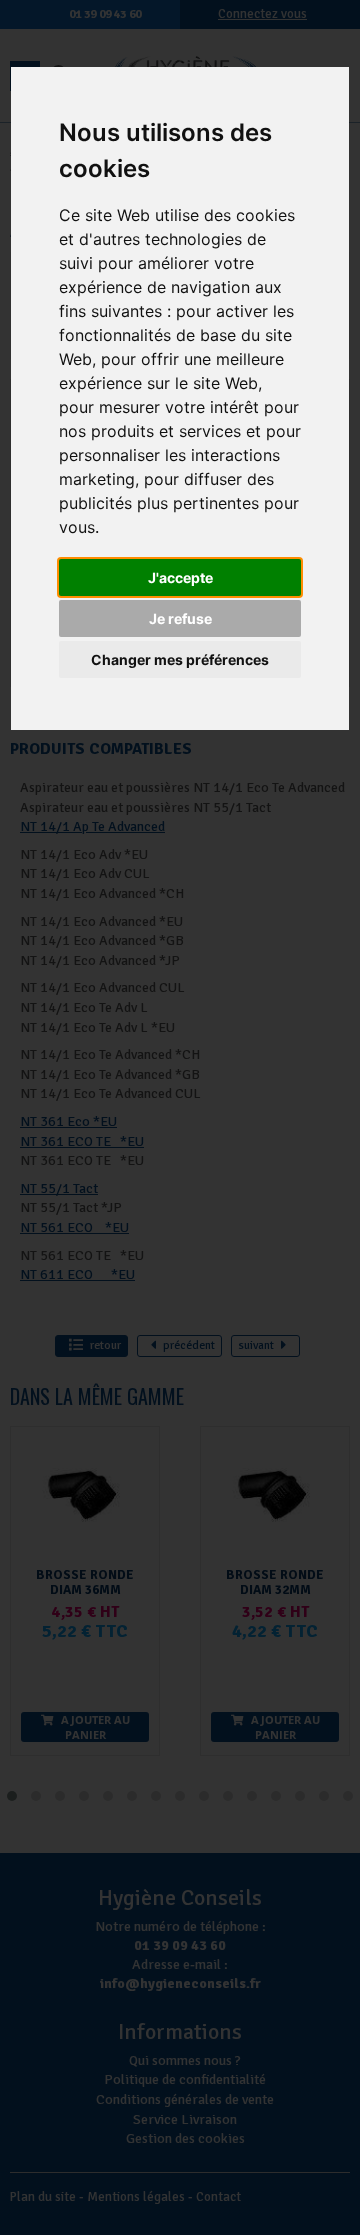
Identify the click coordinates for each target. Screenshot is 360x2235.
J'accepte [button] (180, 577)
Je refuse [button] (180, 618)
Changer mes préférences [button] (180, 659)
